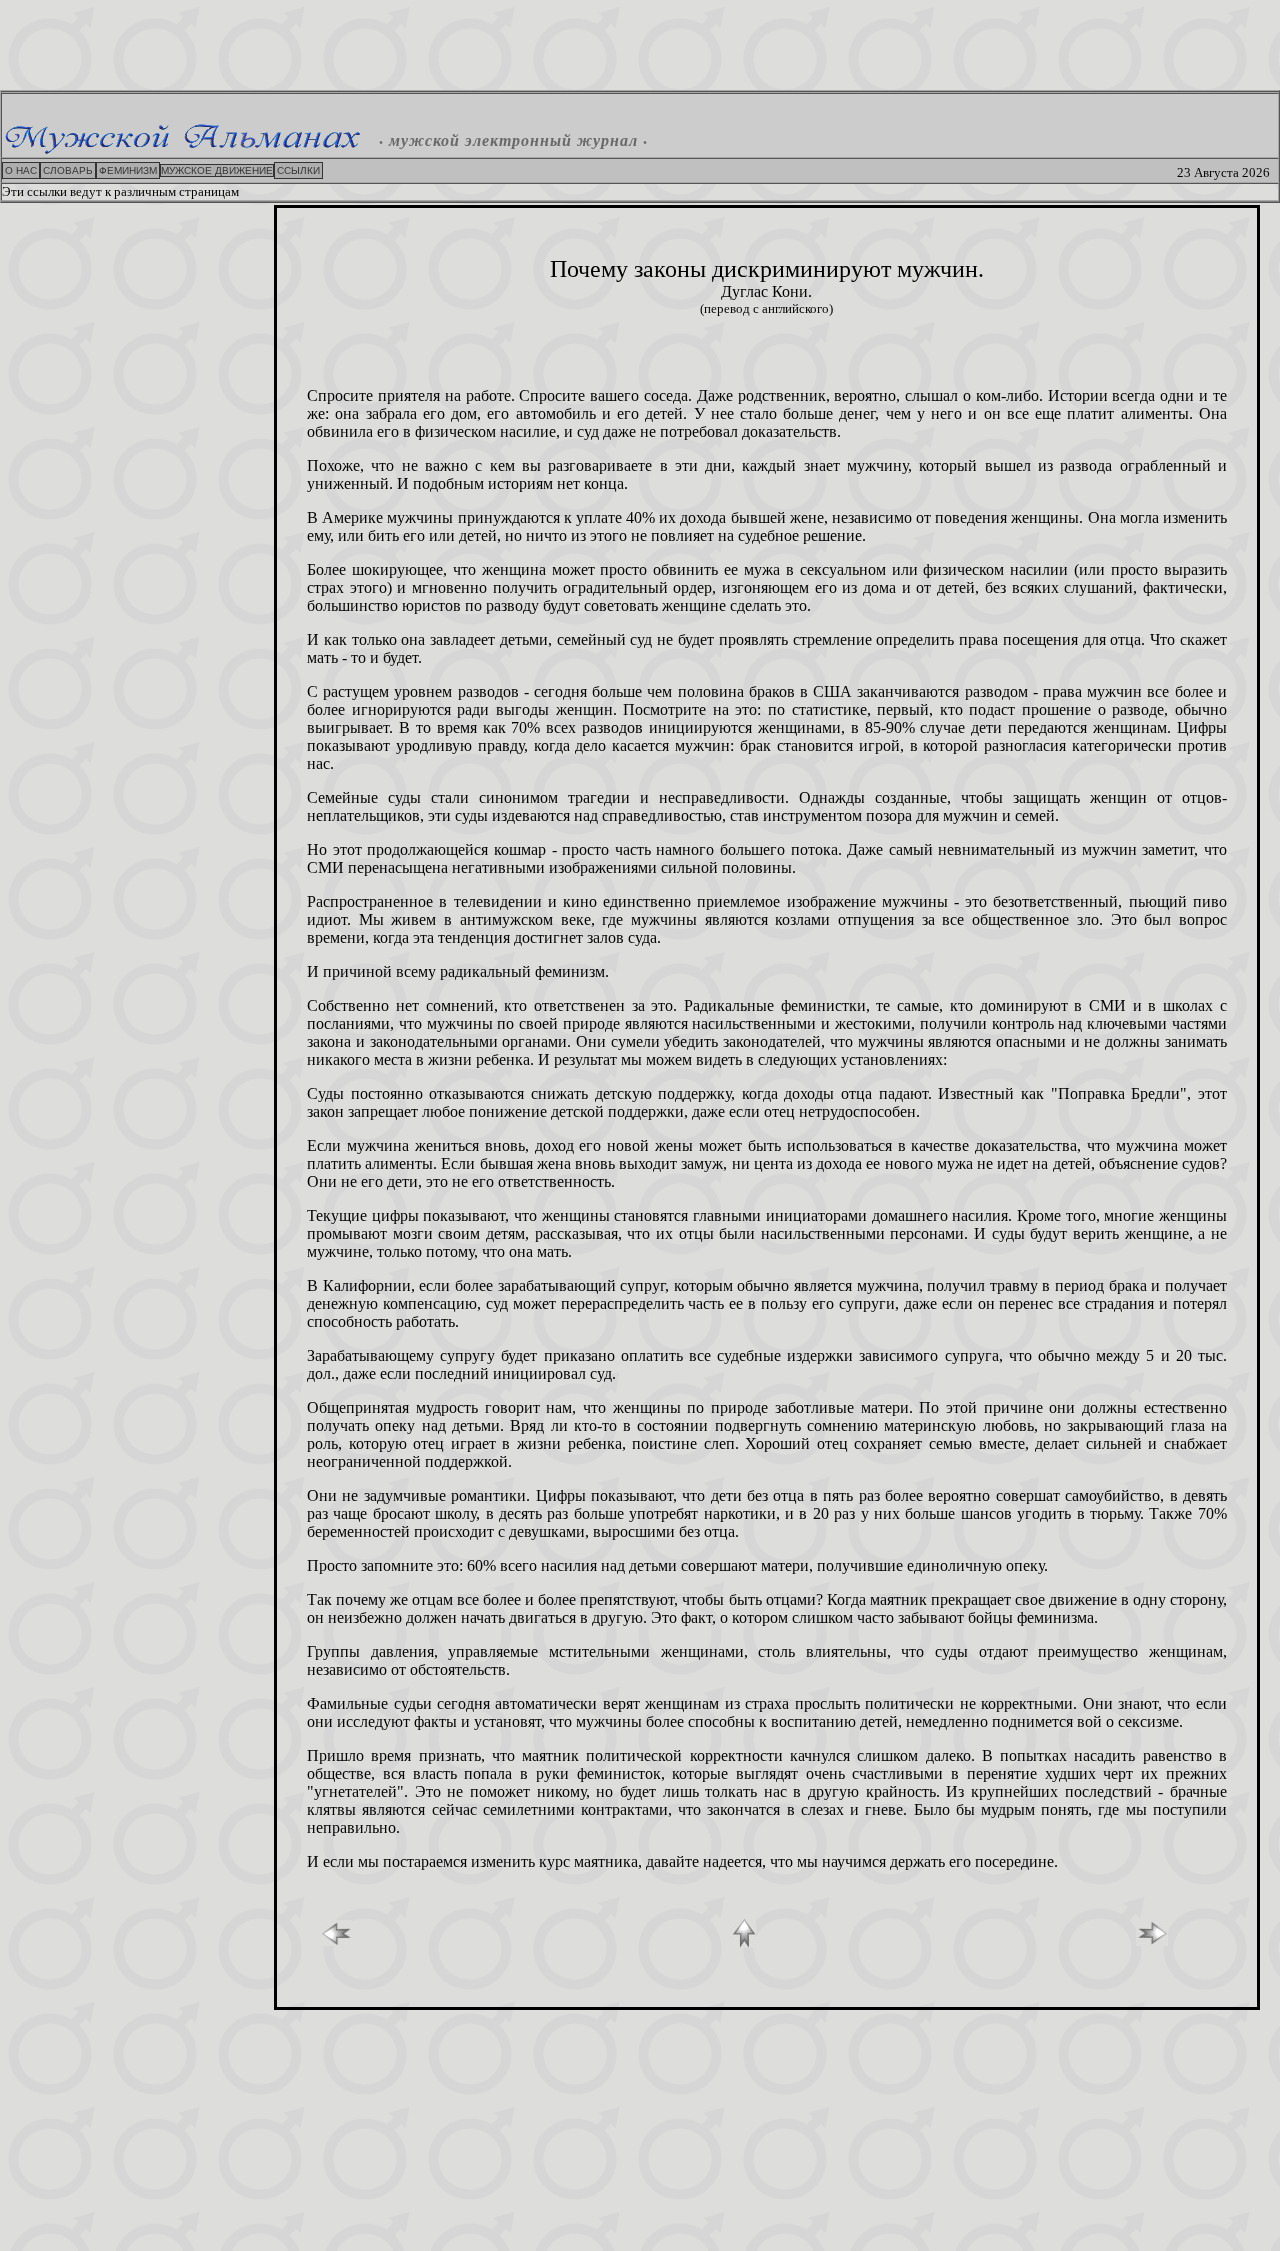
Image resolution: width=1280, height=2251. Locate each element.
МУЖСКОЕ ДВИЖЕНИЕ (217, 170)
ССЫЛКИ (298, 170)
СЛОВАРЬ (68, 170)
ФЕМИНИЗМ (128, 170)
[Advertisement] (640, 45)
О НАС (21, 170)
